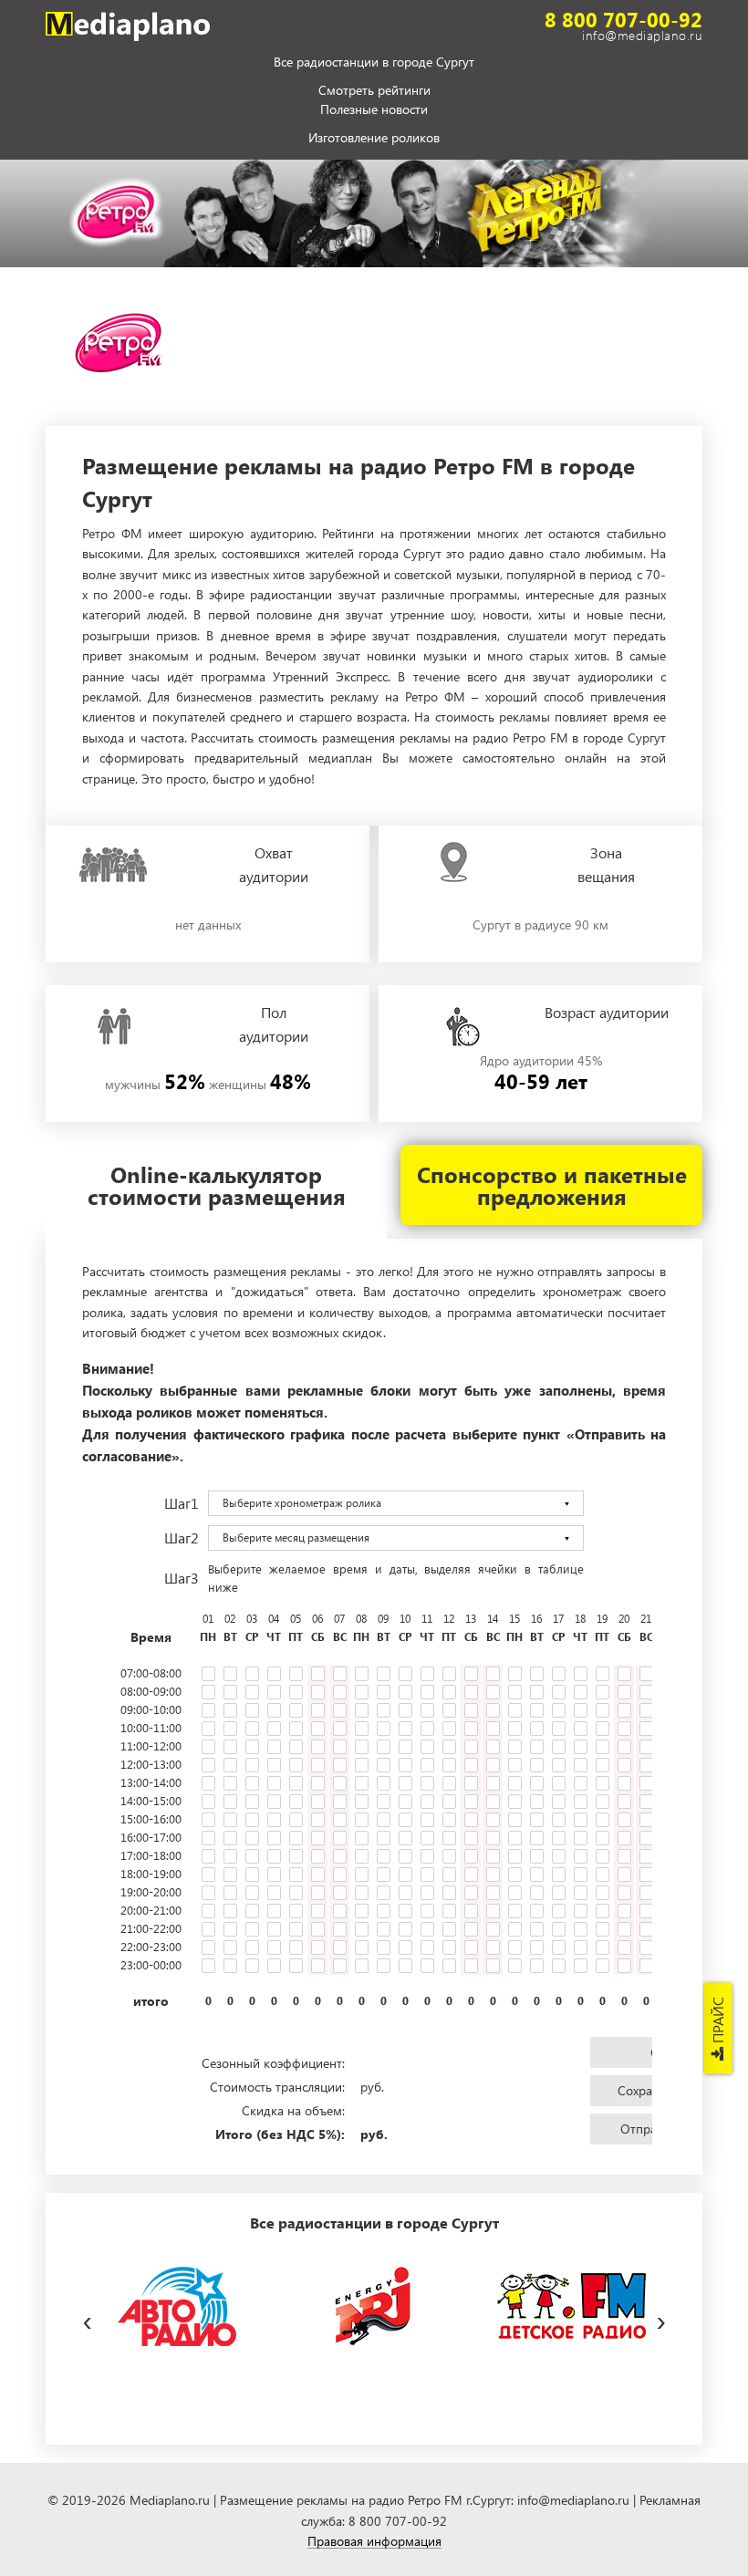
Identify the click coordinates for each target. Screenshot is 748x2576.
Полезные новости (374, 110)
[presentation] (87, 2318)
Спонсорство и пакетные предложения (552, 1185)
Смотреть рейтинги (374, 91)
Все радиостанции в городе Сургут (374, 63)
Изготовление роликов (374, 139)
